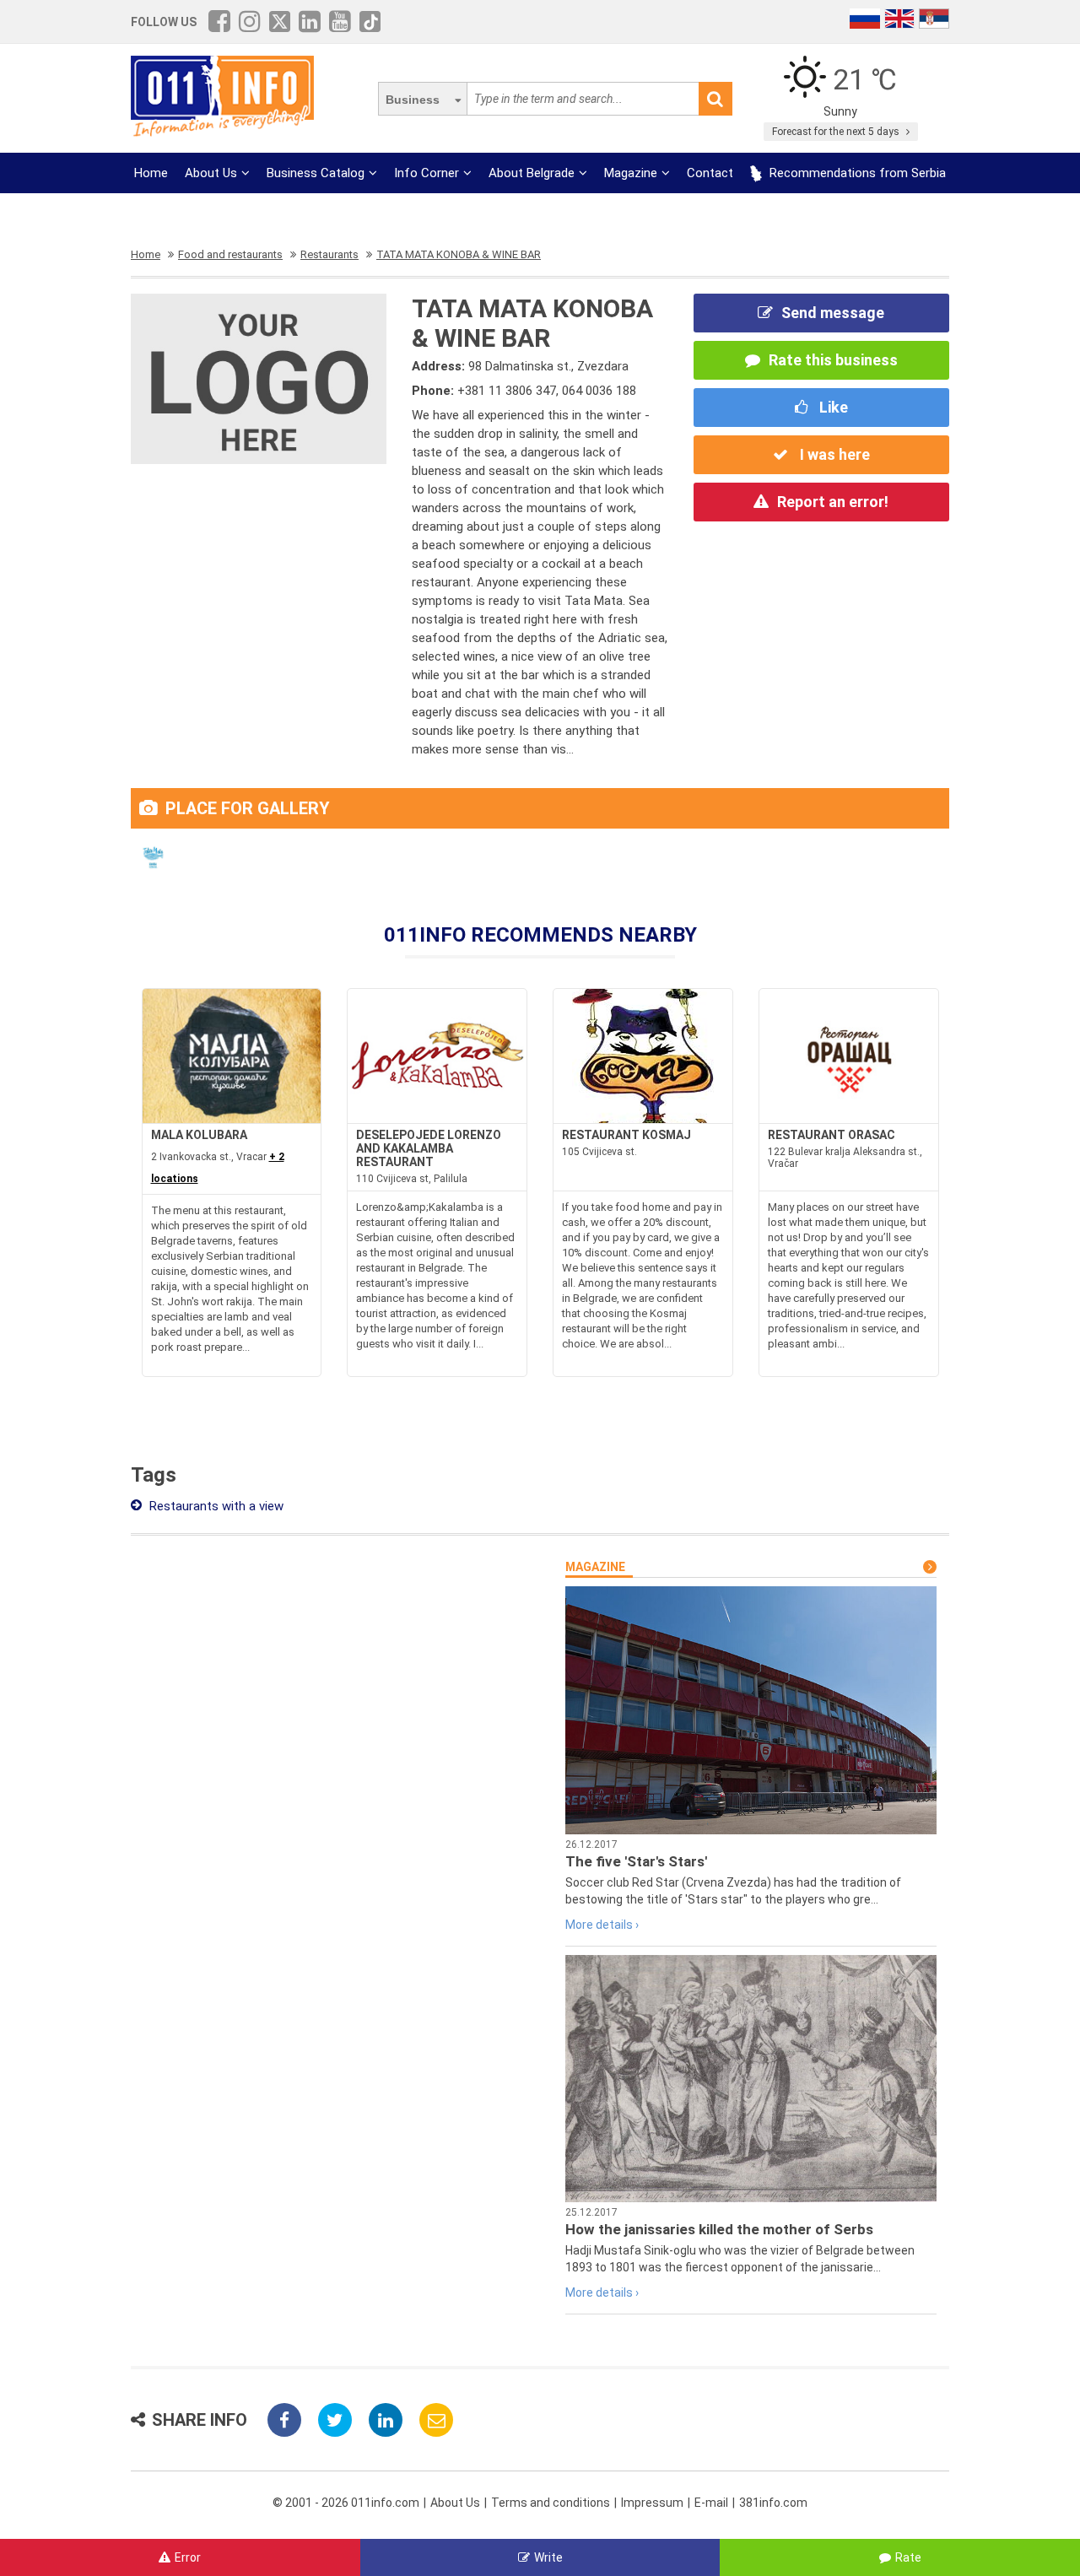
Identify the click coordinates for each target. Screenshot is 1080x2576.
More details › (602, 1925)
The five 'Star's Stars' (636, 1861)
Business (413, 100)
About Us (211, 173)
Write (548, 2557)
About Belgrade (532, 173)
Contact (710, 173)
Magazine (631, 173)
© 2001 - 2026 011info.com (346, 2503)
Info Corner (427, 173)
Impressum (652, 2503)
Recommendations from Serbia (856, 173)
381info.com (773, 2503)
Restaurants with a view (215, 1506)
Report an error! (833, 502)
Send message (833, 313)
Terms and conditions (551, 2503)
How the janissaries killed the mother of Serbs (719, 2229)
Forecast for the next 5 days (837, 132)
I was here (833, 454)
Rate (908, 2557)
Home (151, 173)
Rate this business (833, 360)
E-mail (711, 2503)
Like (832, 407)
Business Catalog (316, 173)
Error (188, 2557)
